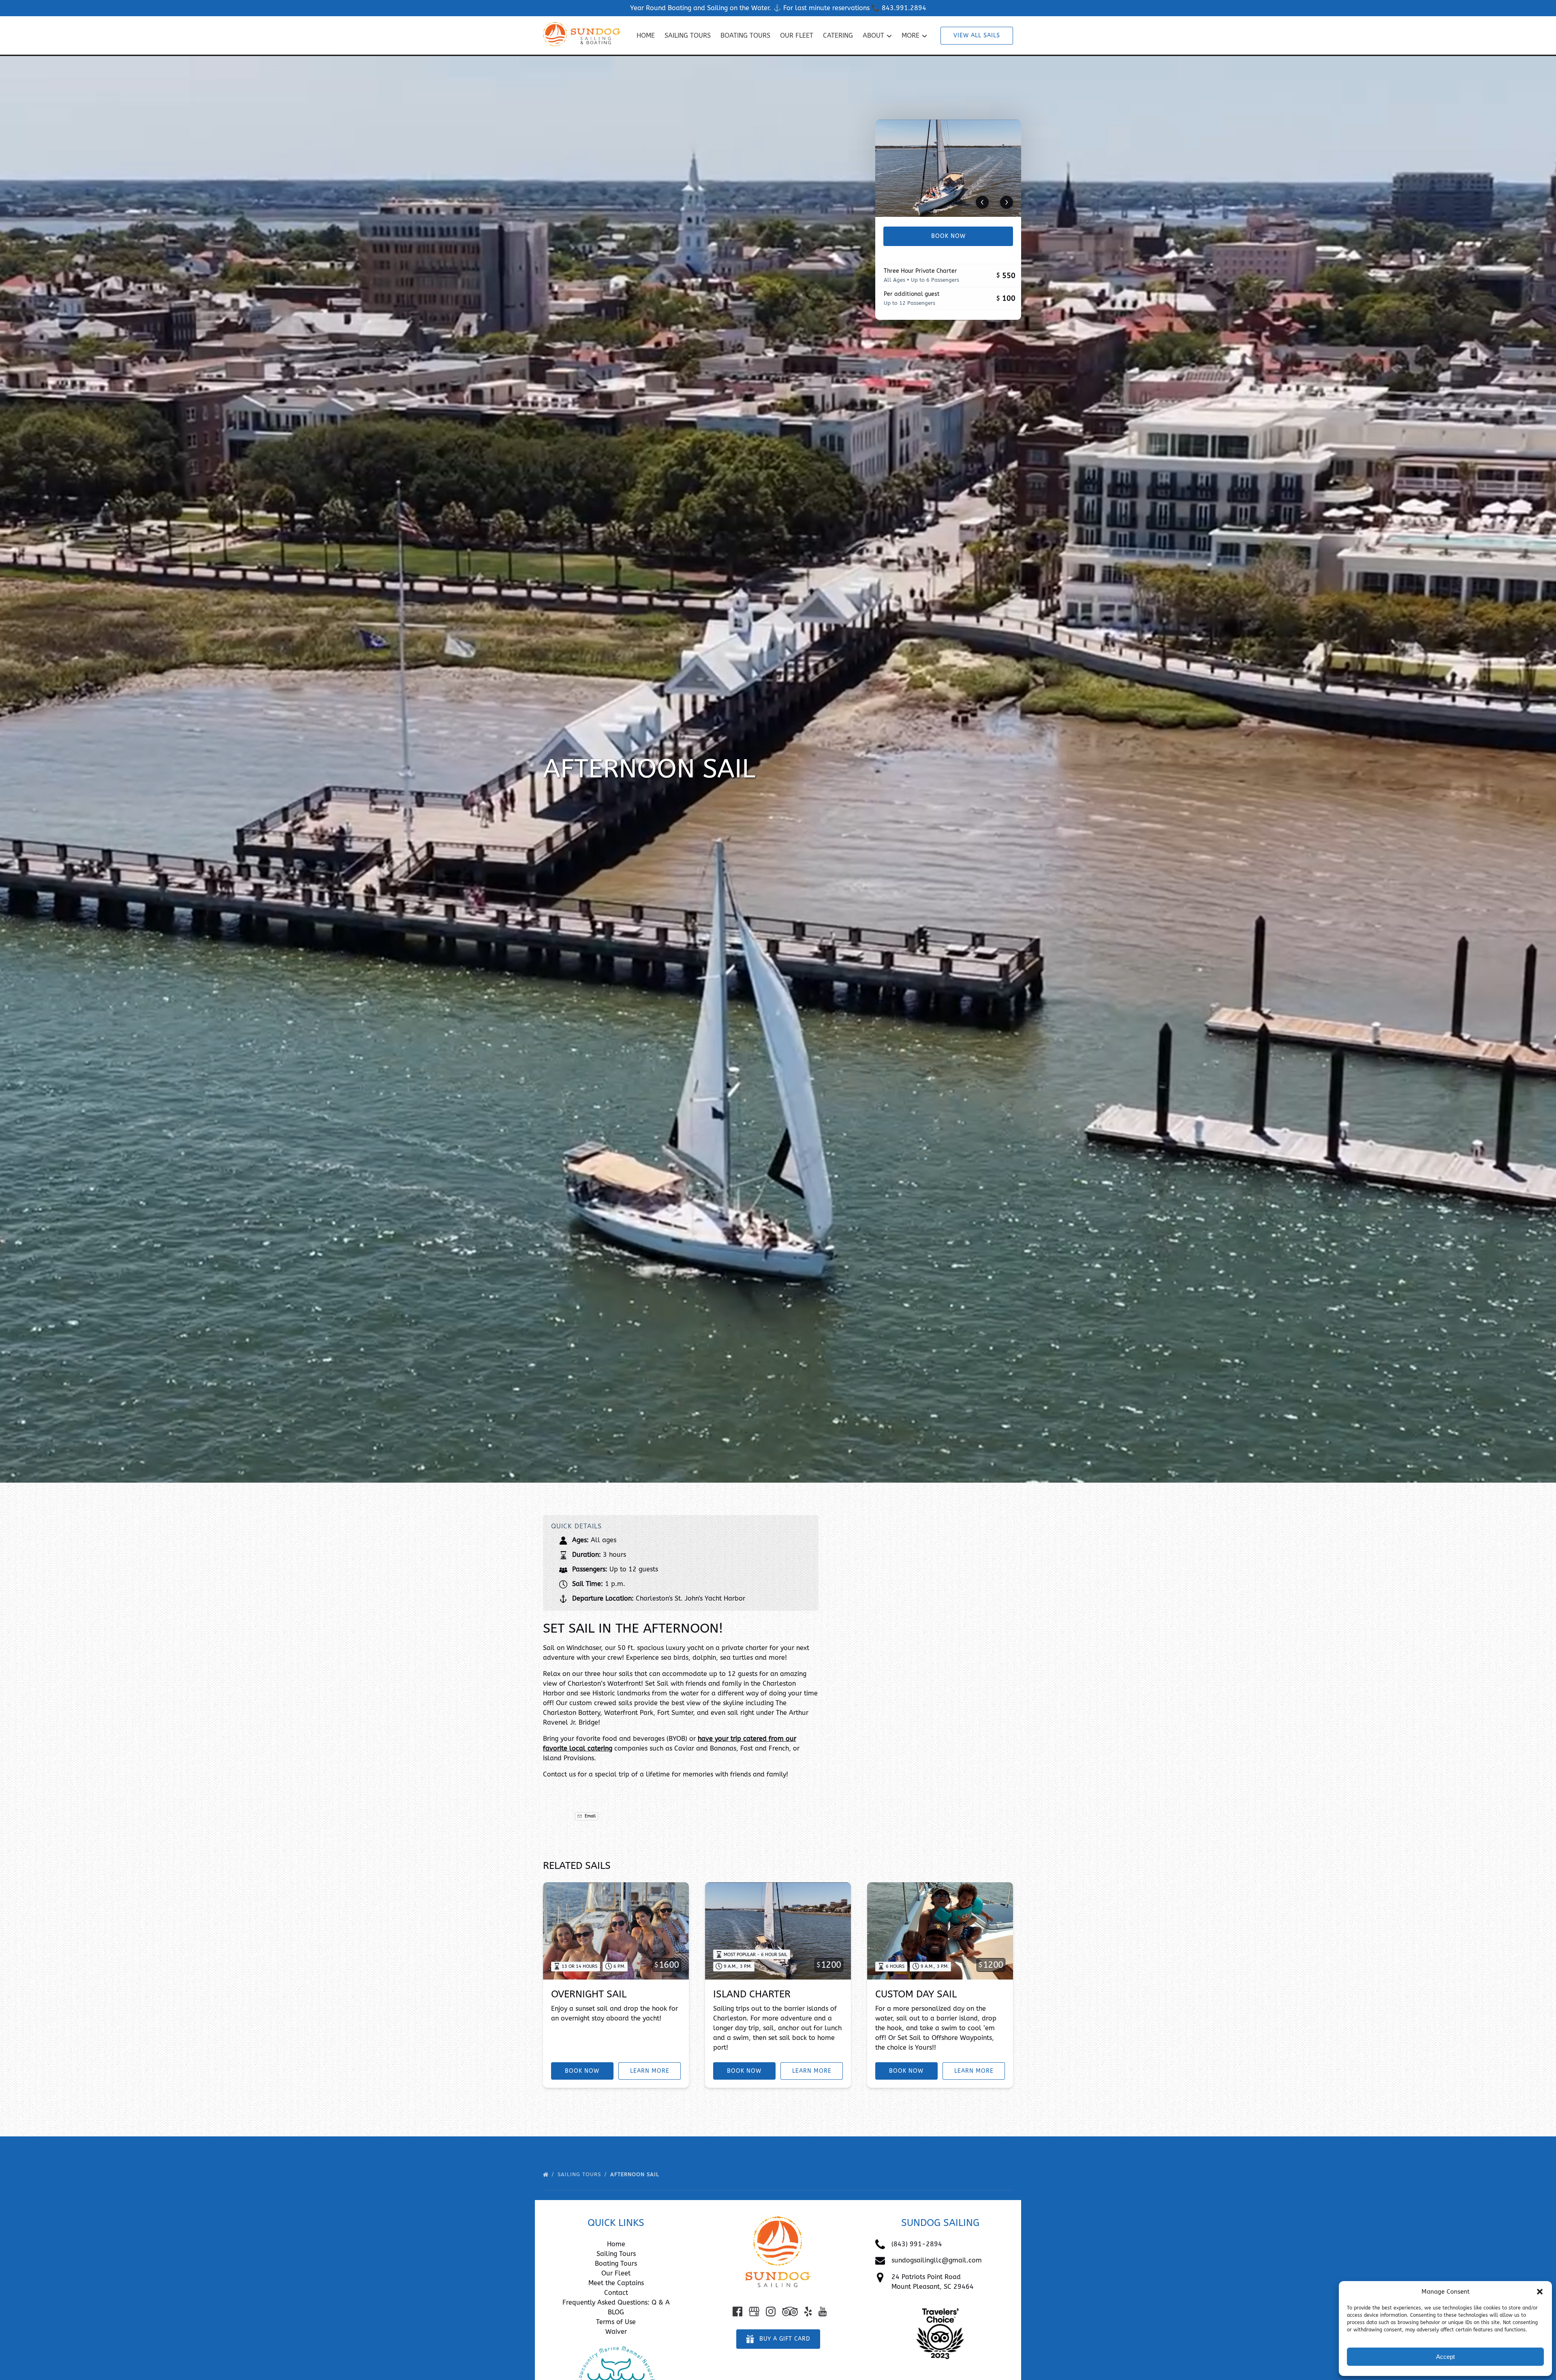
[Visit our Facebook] (737, 2312)
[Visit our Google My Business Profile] (754, 2312)
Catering (838, 35)
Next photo (1007, 202)
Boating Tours (745, 35)
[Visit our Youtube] (823, 2312)
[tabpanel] (948, 168)
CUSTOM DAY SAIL (916, 1994)
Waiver (616, 2332)
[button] (1540, 2292)
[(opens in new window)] (940, 2306)
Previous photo (982, 202)
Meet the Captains (616, 2283)
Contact (616, 2293)
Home (646, 35)
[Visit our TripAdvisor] (790, 2312)
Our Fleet (797, 35)
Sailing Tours (688, 35)
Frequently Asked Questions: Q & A (616, 2302)
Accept (1445, 2357)
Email (590, 1816)
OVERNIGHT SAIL (589, 1994)
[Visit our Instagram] (771, 2312)
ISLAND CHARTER (752, 1994)
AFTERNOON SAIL (636, 2174)
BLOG (616, 2312)
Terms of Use (616, 2322)
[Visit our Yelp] (808, 2312)
